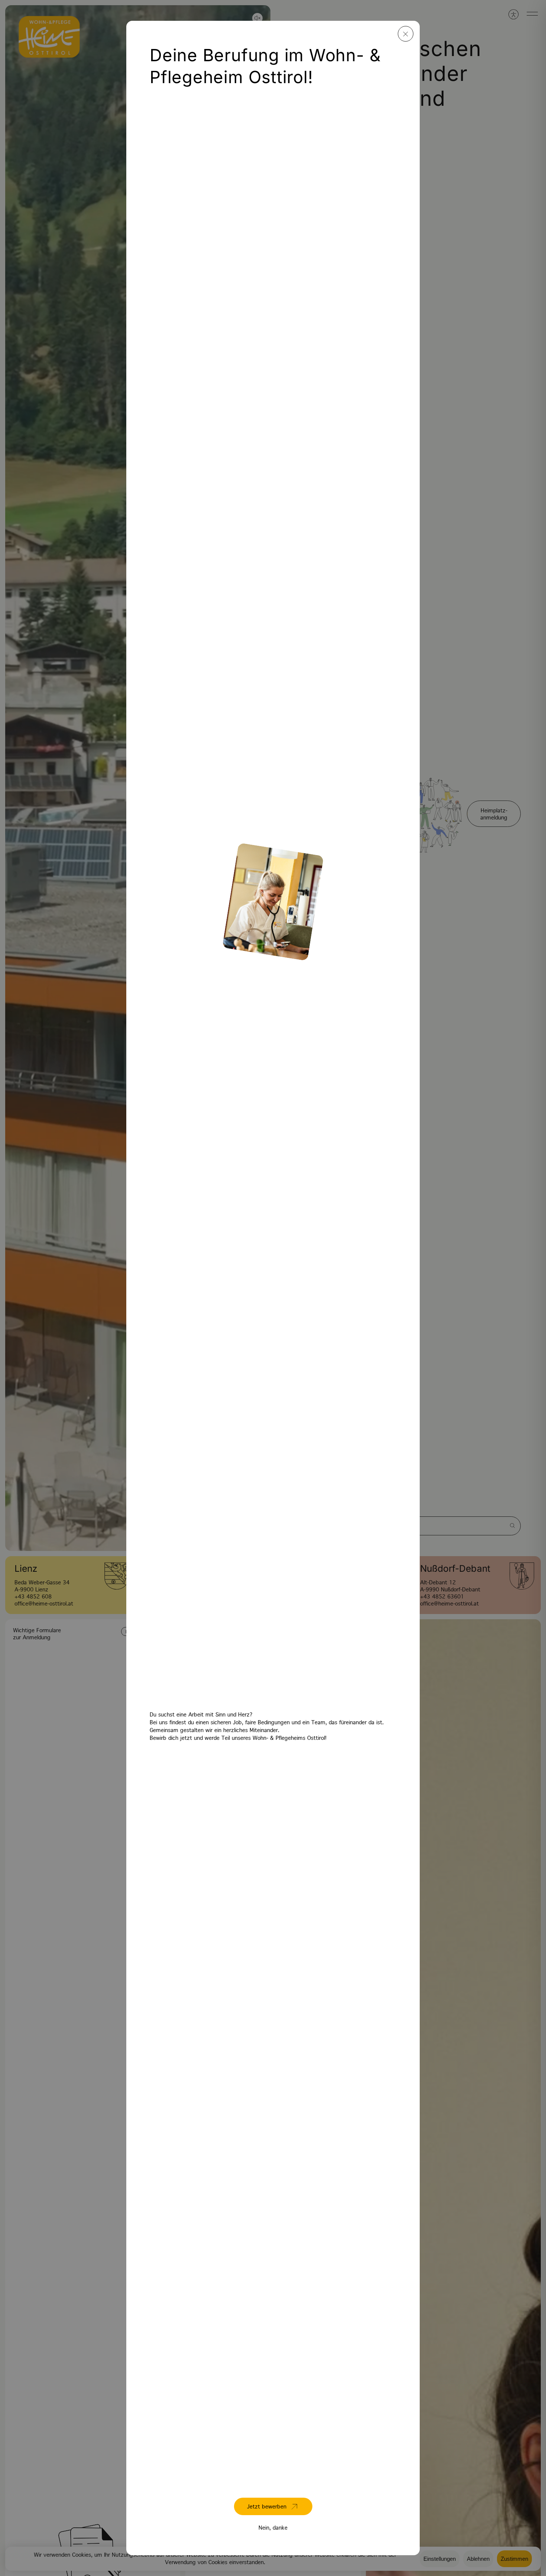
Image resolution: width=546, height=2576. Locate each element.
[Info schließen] (405, 34)
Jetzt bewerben (267, 2507)
